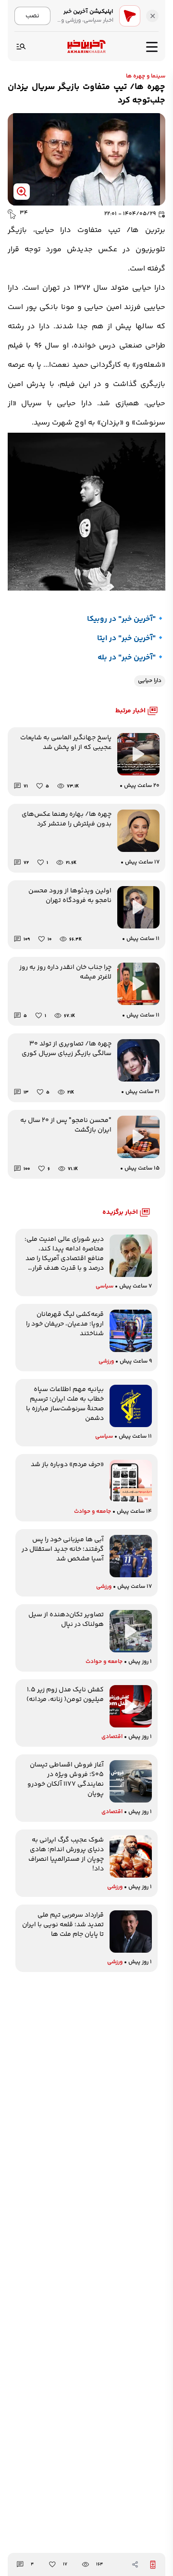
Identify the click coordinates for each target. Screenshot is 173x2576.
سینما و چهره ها (146, 76)
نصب (32, 16)
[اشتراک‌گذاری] (135, 2564)
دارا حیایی (150, 681)
